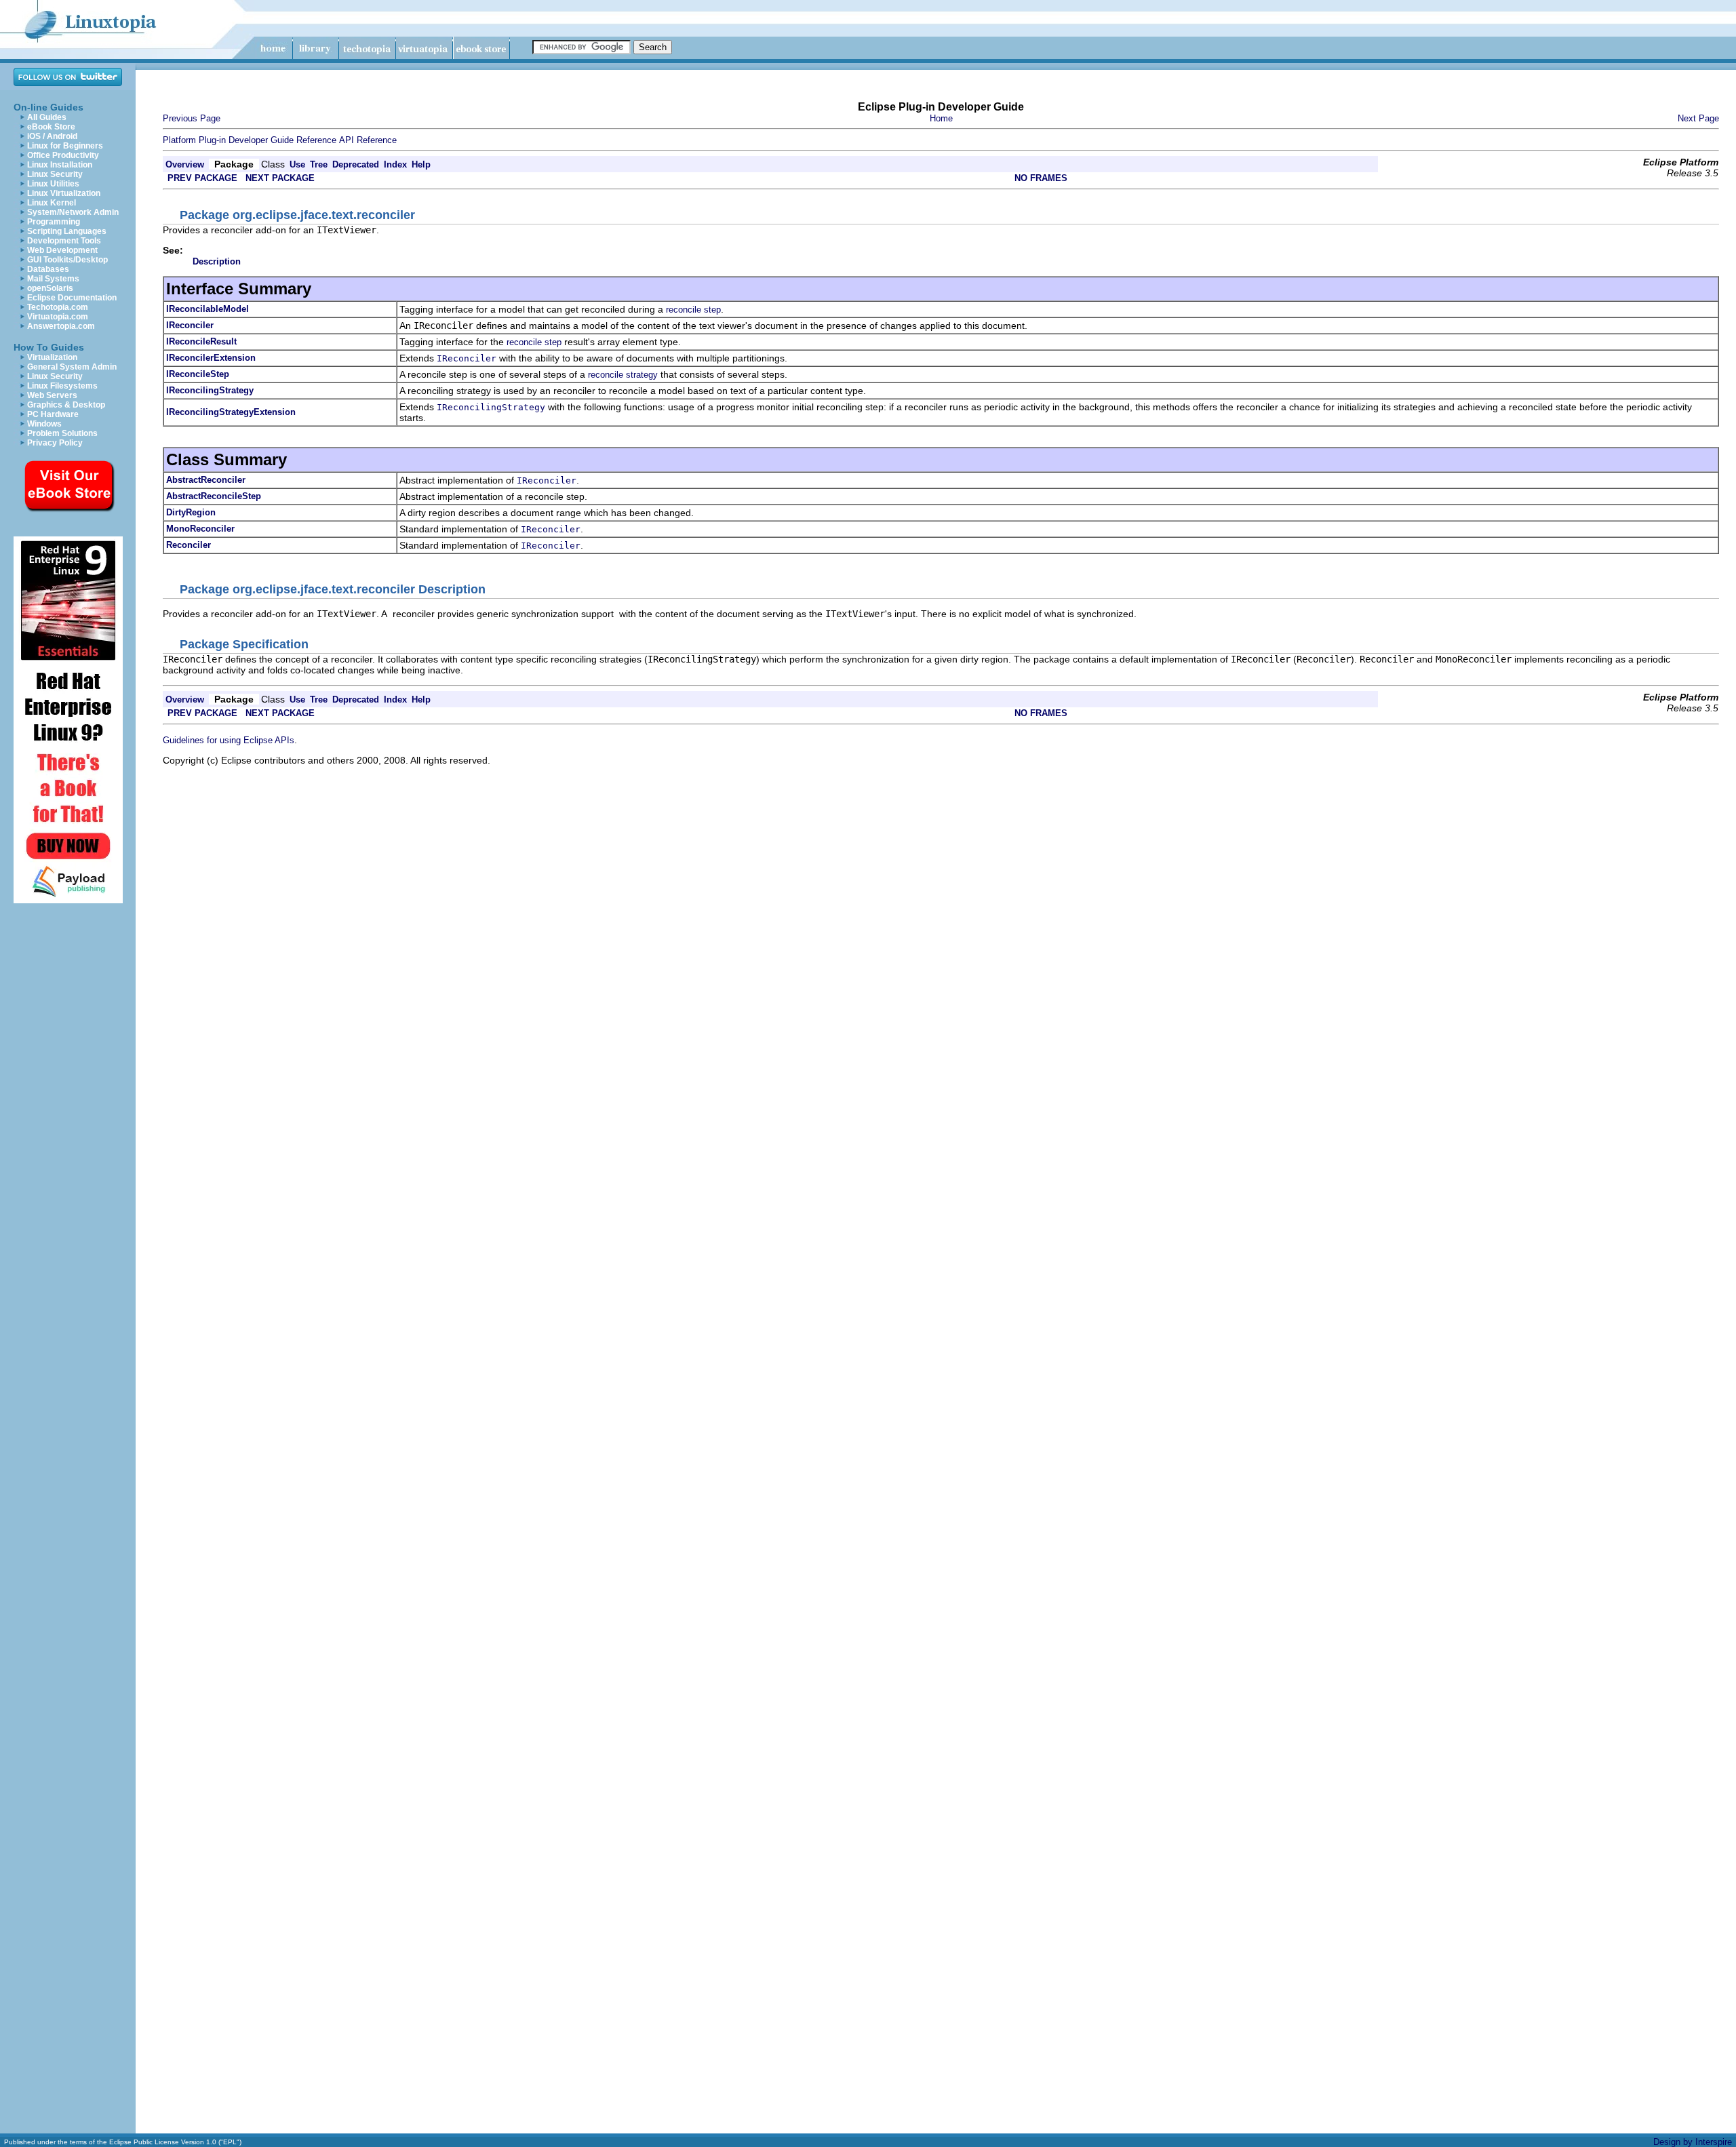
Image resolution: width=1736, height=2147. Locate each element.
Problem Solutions (62, 433)
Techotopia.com (58, 307)
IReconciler (190, 325)
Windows (44, 424)
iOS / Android (52, 136)
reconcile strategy (623, 375)
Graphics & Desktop (66, 405)
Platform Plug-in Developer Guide (228, 140)
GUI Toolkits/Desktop (67, 260)
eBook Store (51, 127)
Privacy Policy (55, 443)
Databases (48, 269)
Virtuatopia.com (58, 317)
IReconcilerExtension (211, 358)
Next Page (1698, 118)
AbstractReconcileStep (214, 496)
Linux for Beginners (65, 146)
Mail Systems (53, 279)
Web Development (62, 250)
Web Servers (52, 395)
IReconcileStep (198, 374)
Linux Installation (60, 165)
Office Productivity (63, 155)
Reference (316, 140)
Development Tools (64, 241)
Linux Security (55, 174)
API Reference (368, 140)
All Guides (47, 117)
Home (941, 118)
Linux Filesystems (62, 386)
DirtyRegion (191, 512)
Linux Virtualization (64, 193)
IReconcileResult (201, 341)
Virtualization (52, 357)
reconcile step (693, 310)
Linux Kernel (52, 203)
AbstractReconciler (206, 480)
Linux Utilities (53, 184)
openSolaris (50, 288)
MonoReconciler (200, 529)
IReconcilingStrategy (210, 390)
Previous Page (192, 118)
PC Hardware (53, 414)
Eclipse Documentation (72, 298)
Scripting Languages (67, 231)
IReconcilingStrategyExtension (231, 412)
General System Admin (72, 367)
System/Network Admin (73, 212)
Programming (54, 222)
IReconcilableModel (208, 309)
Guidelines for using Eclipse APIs (229, 740)
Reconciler (189, 545)
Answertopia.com (61, 326)
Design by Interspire (1693, 2142)
